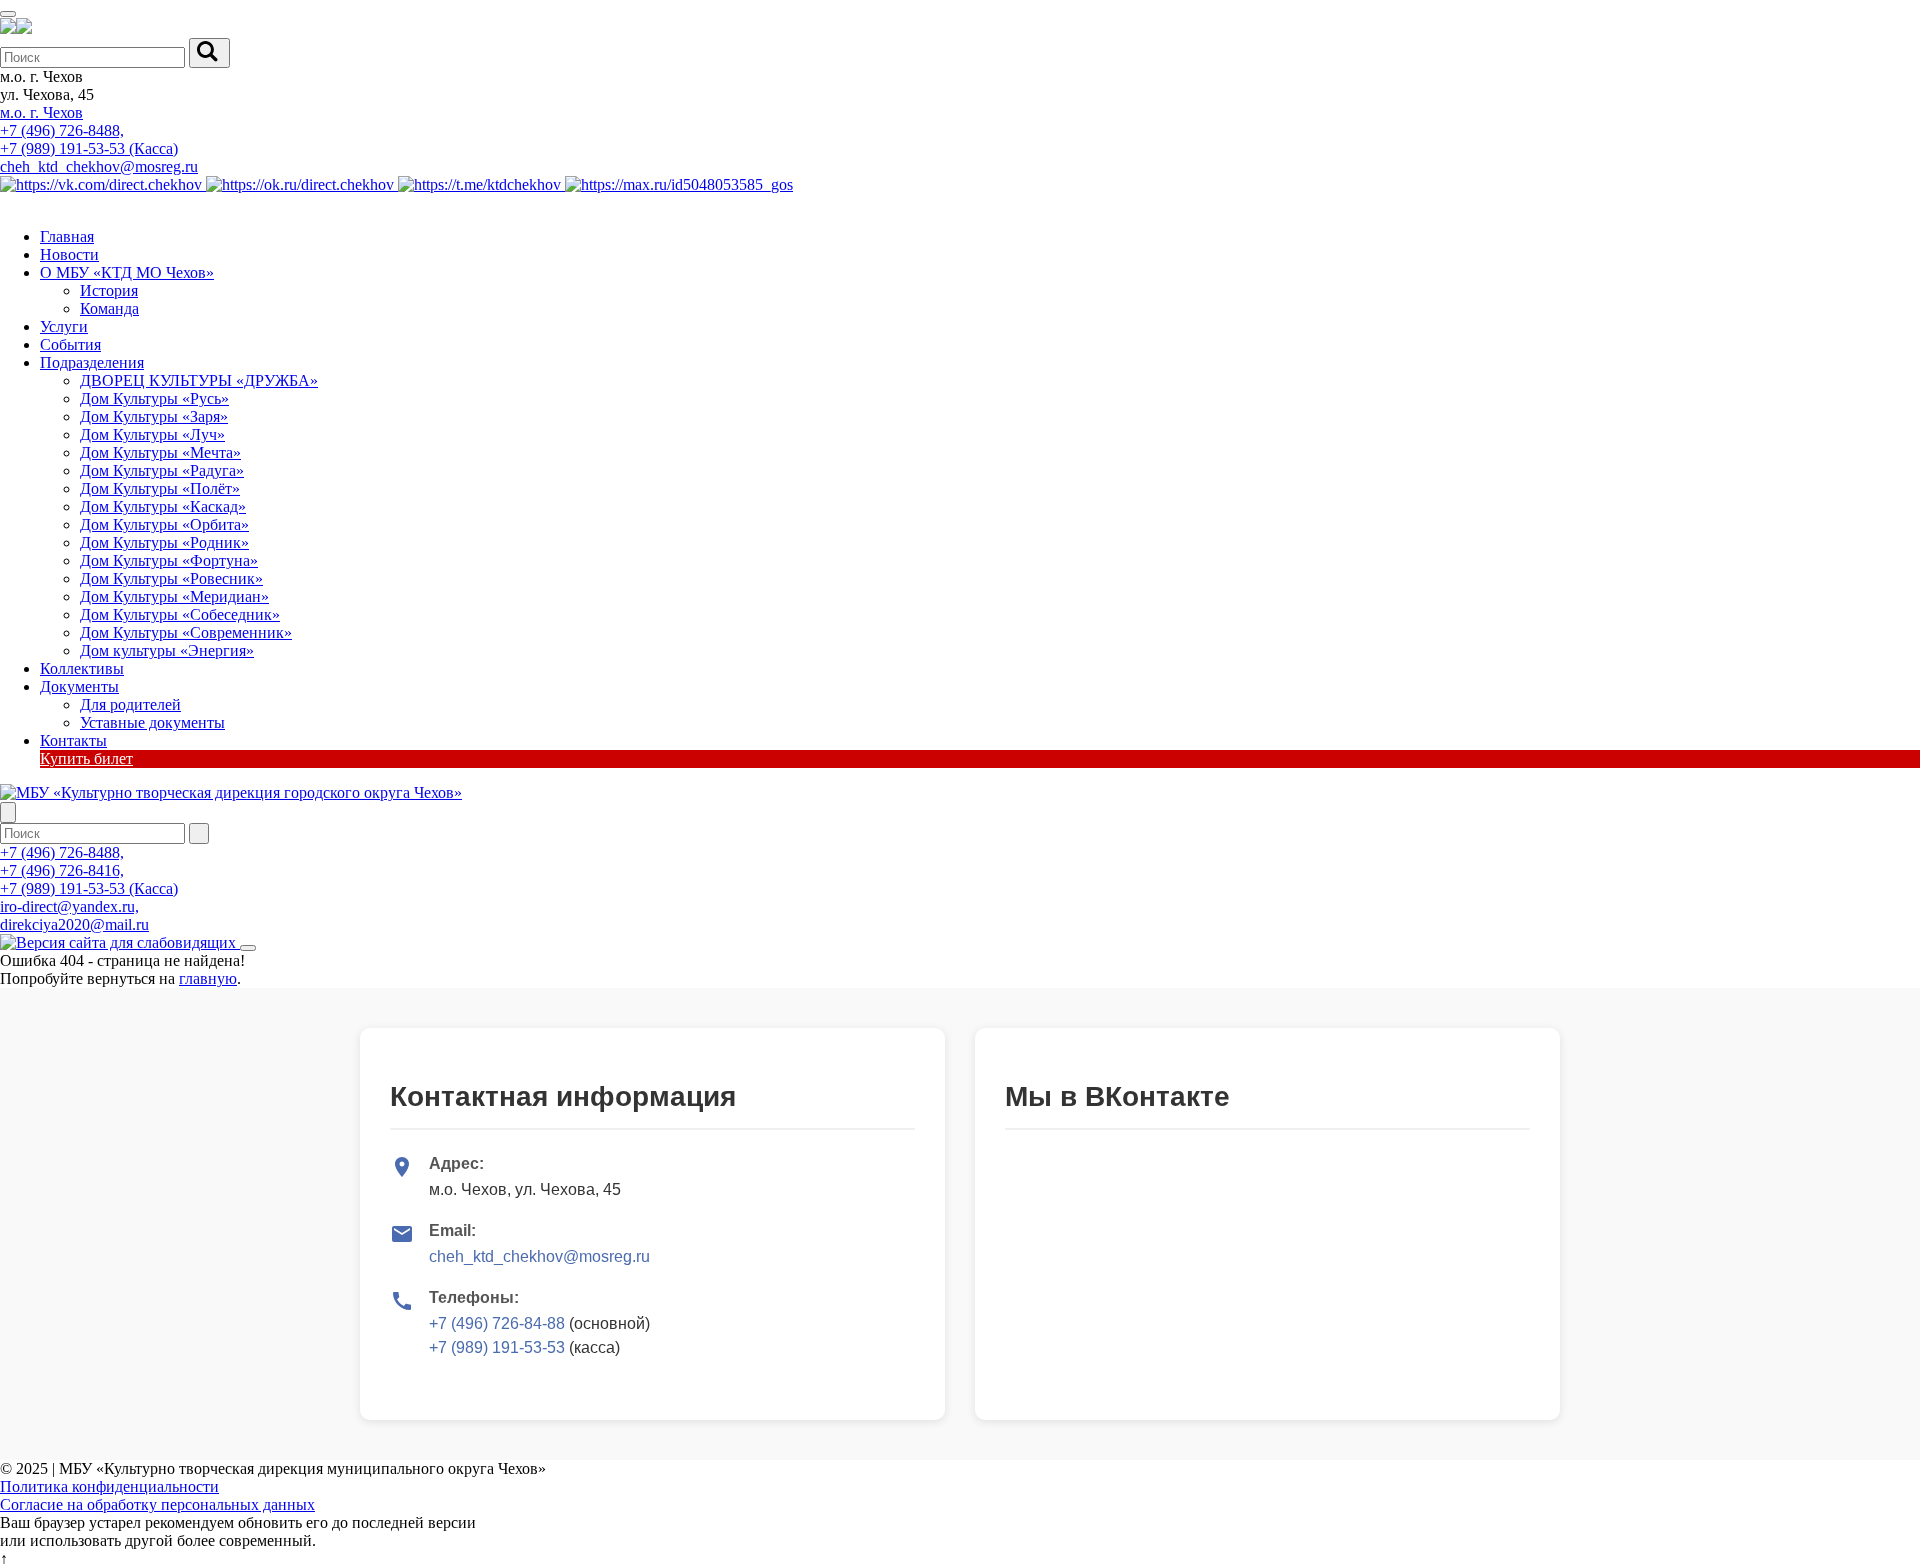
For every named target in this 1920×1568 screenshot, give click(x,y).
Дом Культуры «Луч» (152, 434)
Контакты (73, 740)
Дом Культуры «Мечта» (160, 452)
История (109, 290)
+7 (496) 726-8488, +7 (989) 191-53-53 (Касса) (89, 139)
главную (208, 978)
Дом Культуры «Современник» (186, 632)
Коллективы (82, 668)
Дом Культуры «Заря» (154, 416)
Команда (109, 308)
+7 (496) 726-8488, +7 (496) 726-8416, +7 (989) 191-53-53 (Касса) (89, 870)
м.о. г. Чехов (41, 112)
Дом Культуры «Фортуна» (169, 560)
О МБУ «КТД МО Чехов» (127, 272)
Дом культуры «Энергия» (167, 650)
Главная (67, 236)
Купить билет (86, 758)
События (70, 344)
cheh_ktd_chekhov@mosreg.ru (99, 166)
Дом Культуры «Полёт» (160, 488)
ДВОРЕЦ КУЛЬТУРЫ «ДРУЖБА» (199, 380)
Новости (69, 254)
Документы (79, 686)
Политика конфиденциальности (109, 1486)
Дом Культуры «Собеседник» (180, 614)
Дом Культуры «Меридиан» (174, 596)
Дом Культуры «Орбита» (164, 524)
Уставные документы (152, 722)
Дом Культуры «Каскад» (163, 506)
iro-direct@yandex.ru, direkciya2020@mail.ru (74, 915)
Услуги (64, 326)
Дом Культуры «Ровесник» (171, 578)
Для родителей (130, 704)
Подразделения (92, 362)
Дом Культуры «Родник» (164, 542)
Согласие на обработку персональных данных (157, 1504)
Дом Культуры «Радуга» (162, 470)
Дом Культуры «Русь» (154, 398)
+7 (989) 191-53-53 (497, 1347)
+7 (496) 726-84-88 (497, 1323)
